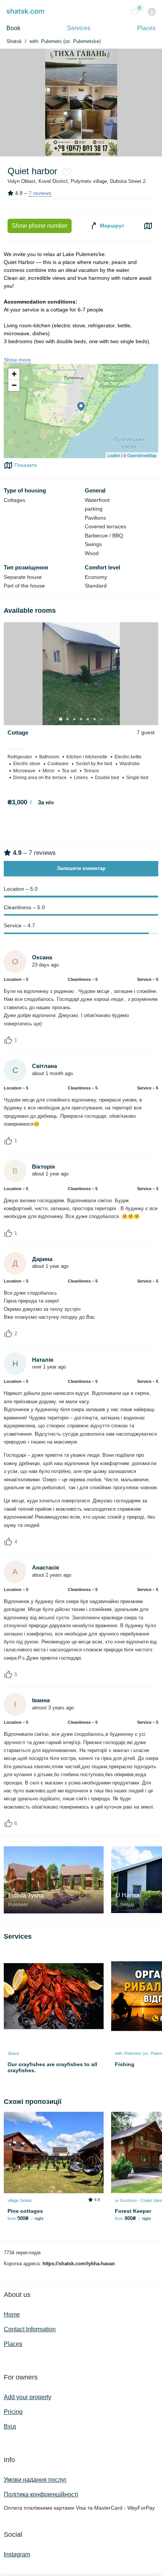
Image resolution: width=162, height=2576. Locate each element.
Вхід (10, 2426)
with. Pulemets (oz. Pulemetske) (65, 41)
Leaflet (114, 455)
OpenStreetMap (142, 455)
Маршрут (111, 226)
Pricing (13, 2412)
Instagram (17, 2554)
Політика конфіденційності (41, 2494)
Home (12, 2314)
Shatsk (14, 41)
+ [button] (14, 374)
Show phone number (40, 226)
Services (79, 28)
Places (146, 28)
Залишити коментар (81, 868)
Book (13, 28)
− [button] (14, 385)
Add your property (28, 2397)
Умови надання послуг (35, 2480)
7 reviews (40, 193)
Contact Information (30, 2329)
